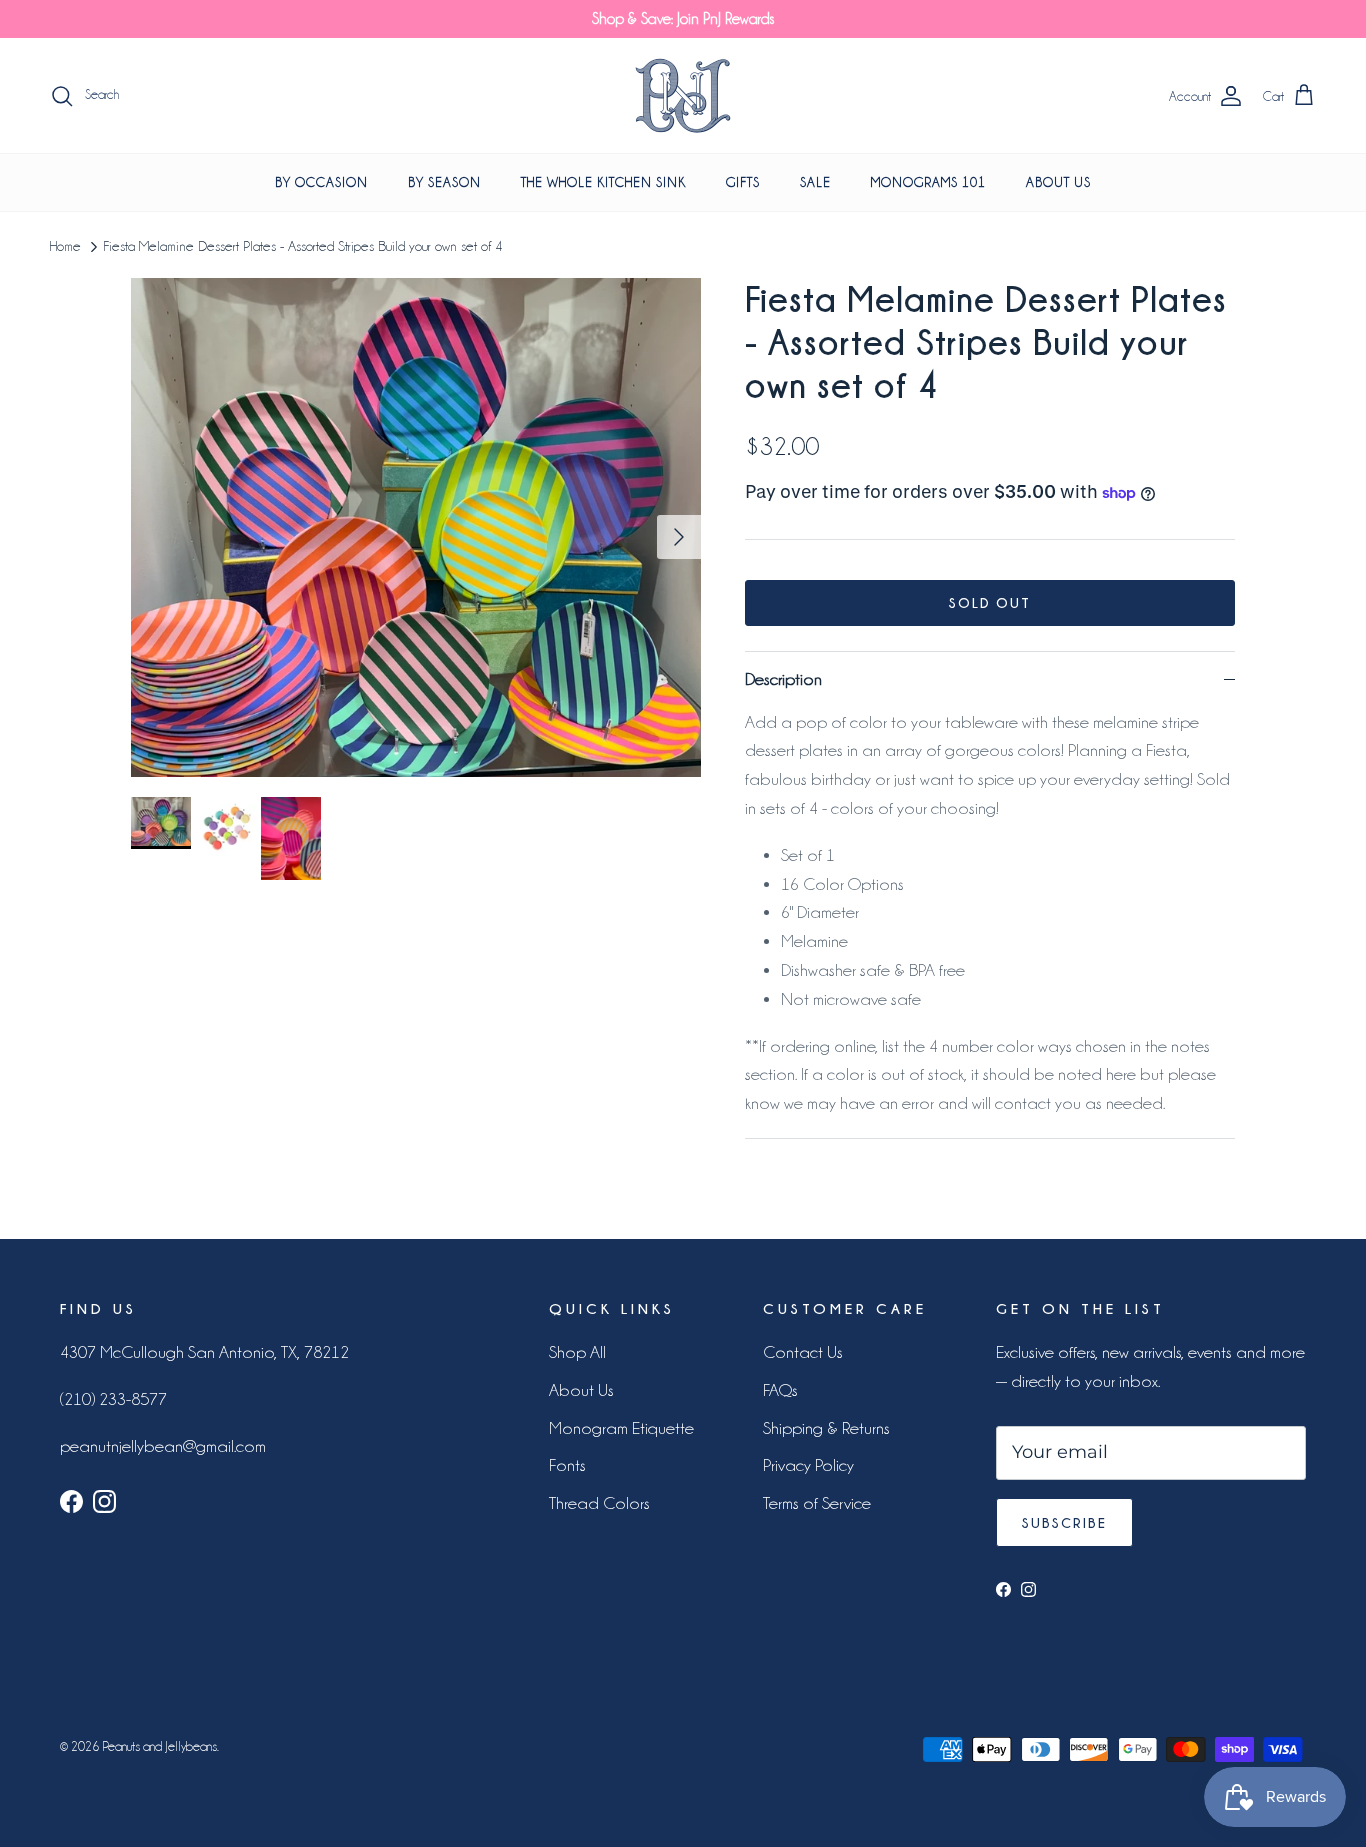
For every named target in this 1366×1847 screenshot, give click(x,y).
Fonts (567, 1465)
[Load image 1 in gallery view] (416, 527)
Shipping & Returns (826, 1428)
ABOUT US (1058, 182)
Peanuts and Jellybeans (159, 1746)
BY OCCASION (321, 182)
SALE (815, 182)
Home (65, 247)
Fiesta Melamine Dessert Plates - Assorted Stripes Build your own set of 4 (303, 247)
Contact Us (803, 1352)
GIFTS (743, 182)
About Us (581, 1390)
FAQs (780, 1390)
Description (783, 679)
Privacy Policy (808, 1465)
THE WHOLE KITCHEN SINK (603, 182)
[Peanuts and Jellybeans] (683, 95)
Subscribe (1064, 1522)
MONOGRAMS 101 (928, 182)
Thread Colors (599, 1503)
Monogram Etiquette (621, 1428)
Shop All (577, 1352)
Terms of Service (817, 1503)
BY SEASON (444, 182)
